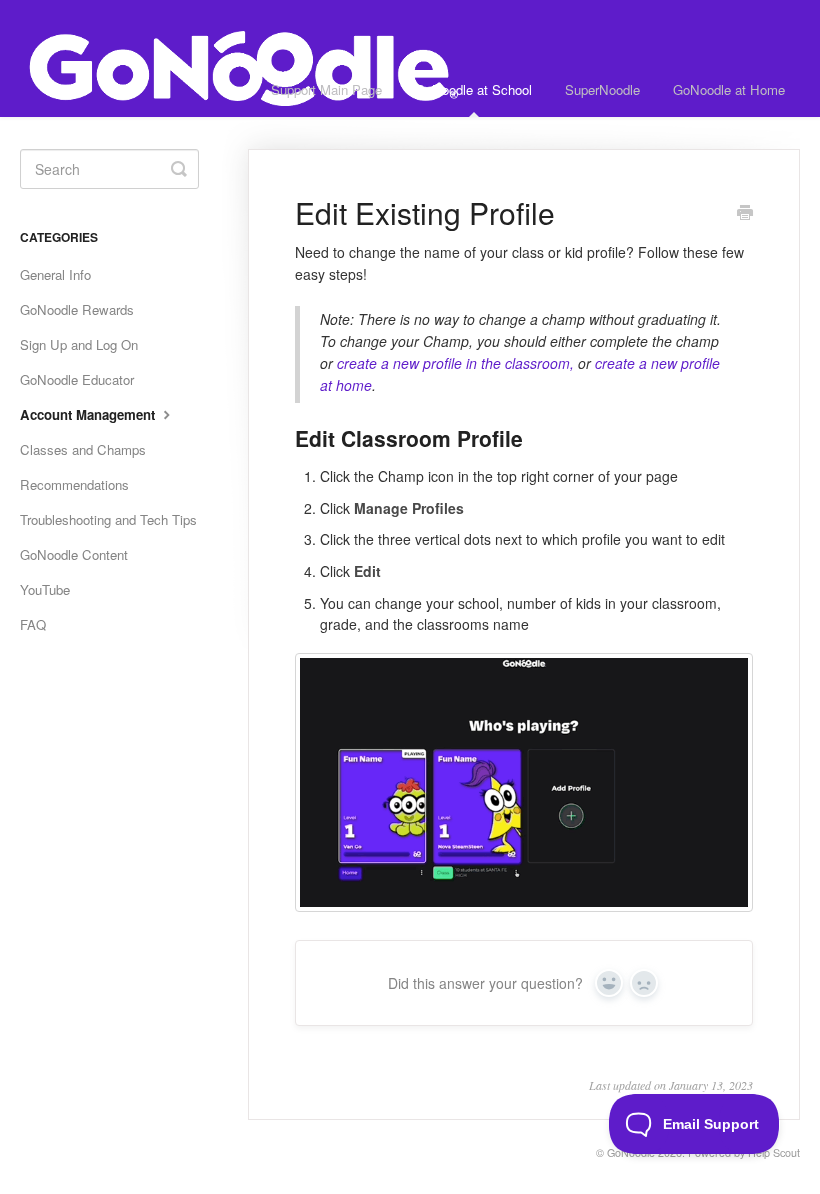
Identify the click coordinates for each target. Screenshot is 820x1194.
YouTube (45, 589)
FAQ (33, 624)
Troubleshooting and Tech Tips (108, 519)
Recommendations (74, 484)
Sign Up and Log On (79, 344)
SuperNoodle (602, 89)
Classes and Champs (83, 449)
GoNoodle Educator (77, 379)
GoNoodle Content (74, 554)
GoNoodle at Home (729, 89)
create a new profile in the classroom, (457, 363)
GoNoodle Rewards (77, 309)
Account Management (89, 414)
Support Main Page (326, 89)
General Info (55, 274)
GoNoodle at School (473, 89)
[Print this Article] (745, 214)
